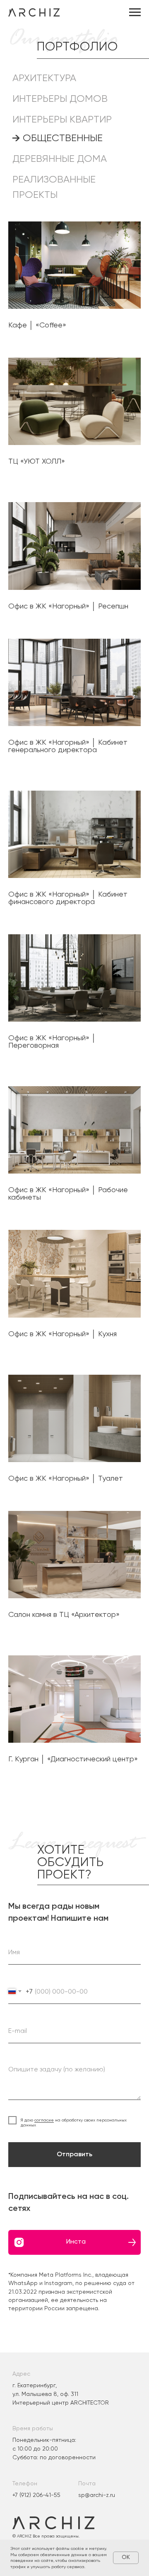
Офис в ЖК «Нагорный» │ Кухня (62, 1334)
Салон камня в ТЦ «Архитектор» (64, 1614)
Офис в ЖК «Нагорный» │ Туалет (66, 1478)
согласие (44, 2120)
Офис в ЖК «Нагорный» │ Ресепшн (68, 606)
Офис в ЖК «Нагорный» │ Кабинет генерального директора (68, 746)
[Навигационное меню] (135, 12)
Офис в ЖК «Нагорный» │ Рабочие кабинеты (68, 1193)
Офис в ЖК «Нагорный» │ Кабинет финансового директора (68, 898)
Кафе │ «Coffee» (37, 325)
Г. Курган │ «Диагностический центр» (73, 1759)
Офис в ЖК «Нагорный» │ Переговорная (52, 1041)
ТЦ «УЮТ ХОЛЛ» (37, 461)
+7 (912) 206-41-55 (36, 2495)
